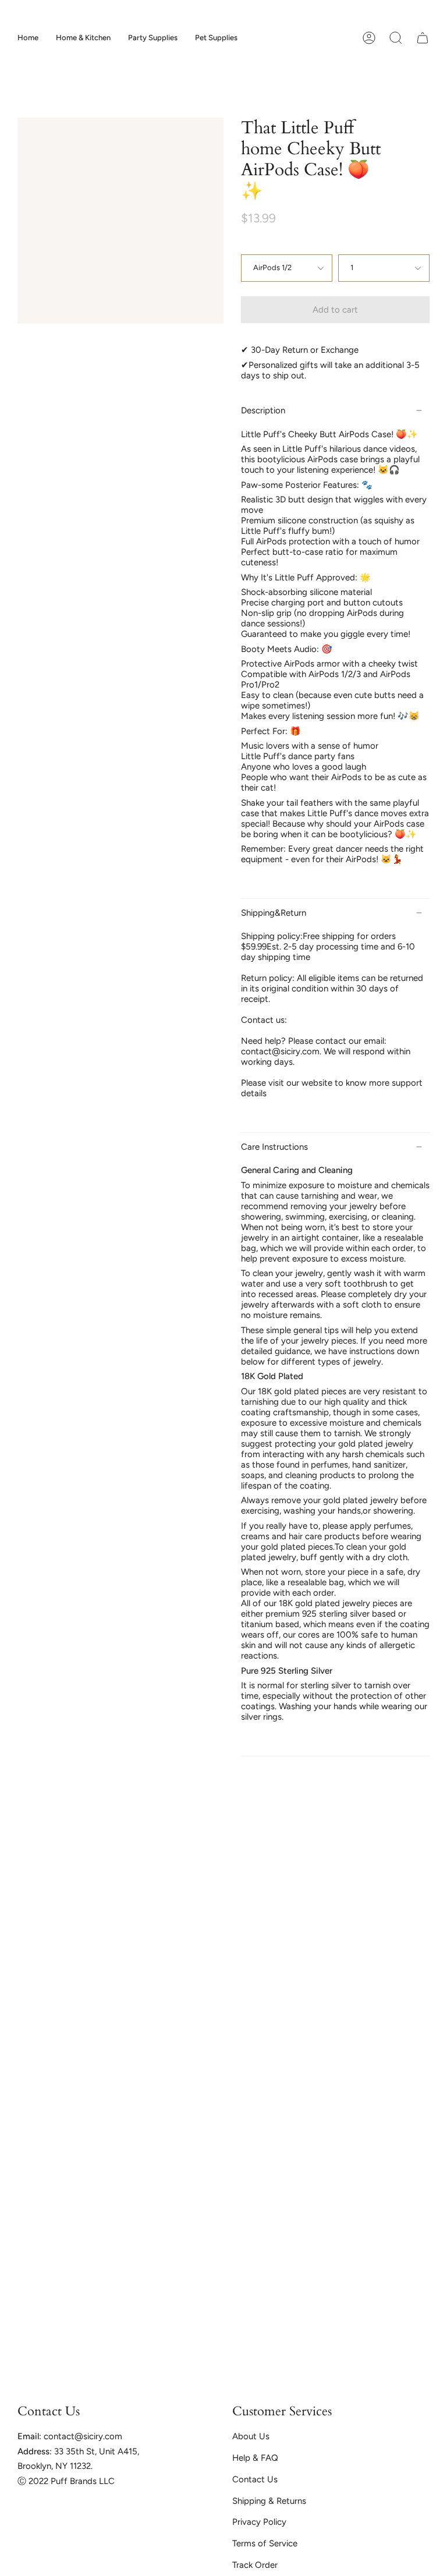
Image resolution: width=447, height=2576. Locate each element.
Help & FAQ (255, 2458)
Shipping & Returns (269, 2501)
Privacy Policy (259, 2522)
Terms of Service (265, 2543)
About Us (251, 2436)
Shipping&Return (274, 913)
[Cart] (423, 38)
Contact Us (255, 2479)
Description (263, 410)
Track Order (255, 2565)
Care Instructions (274, 1147)
